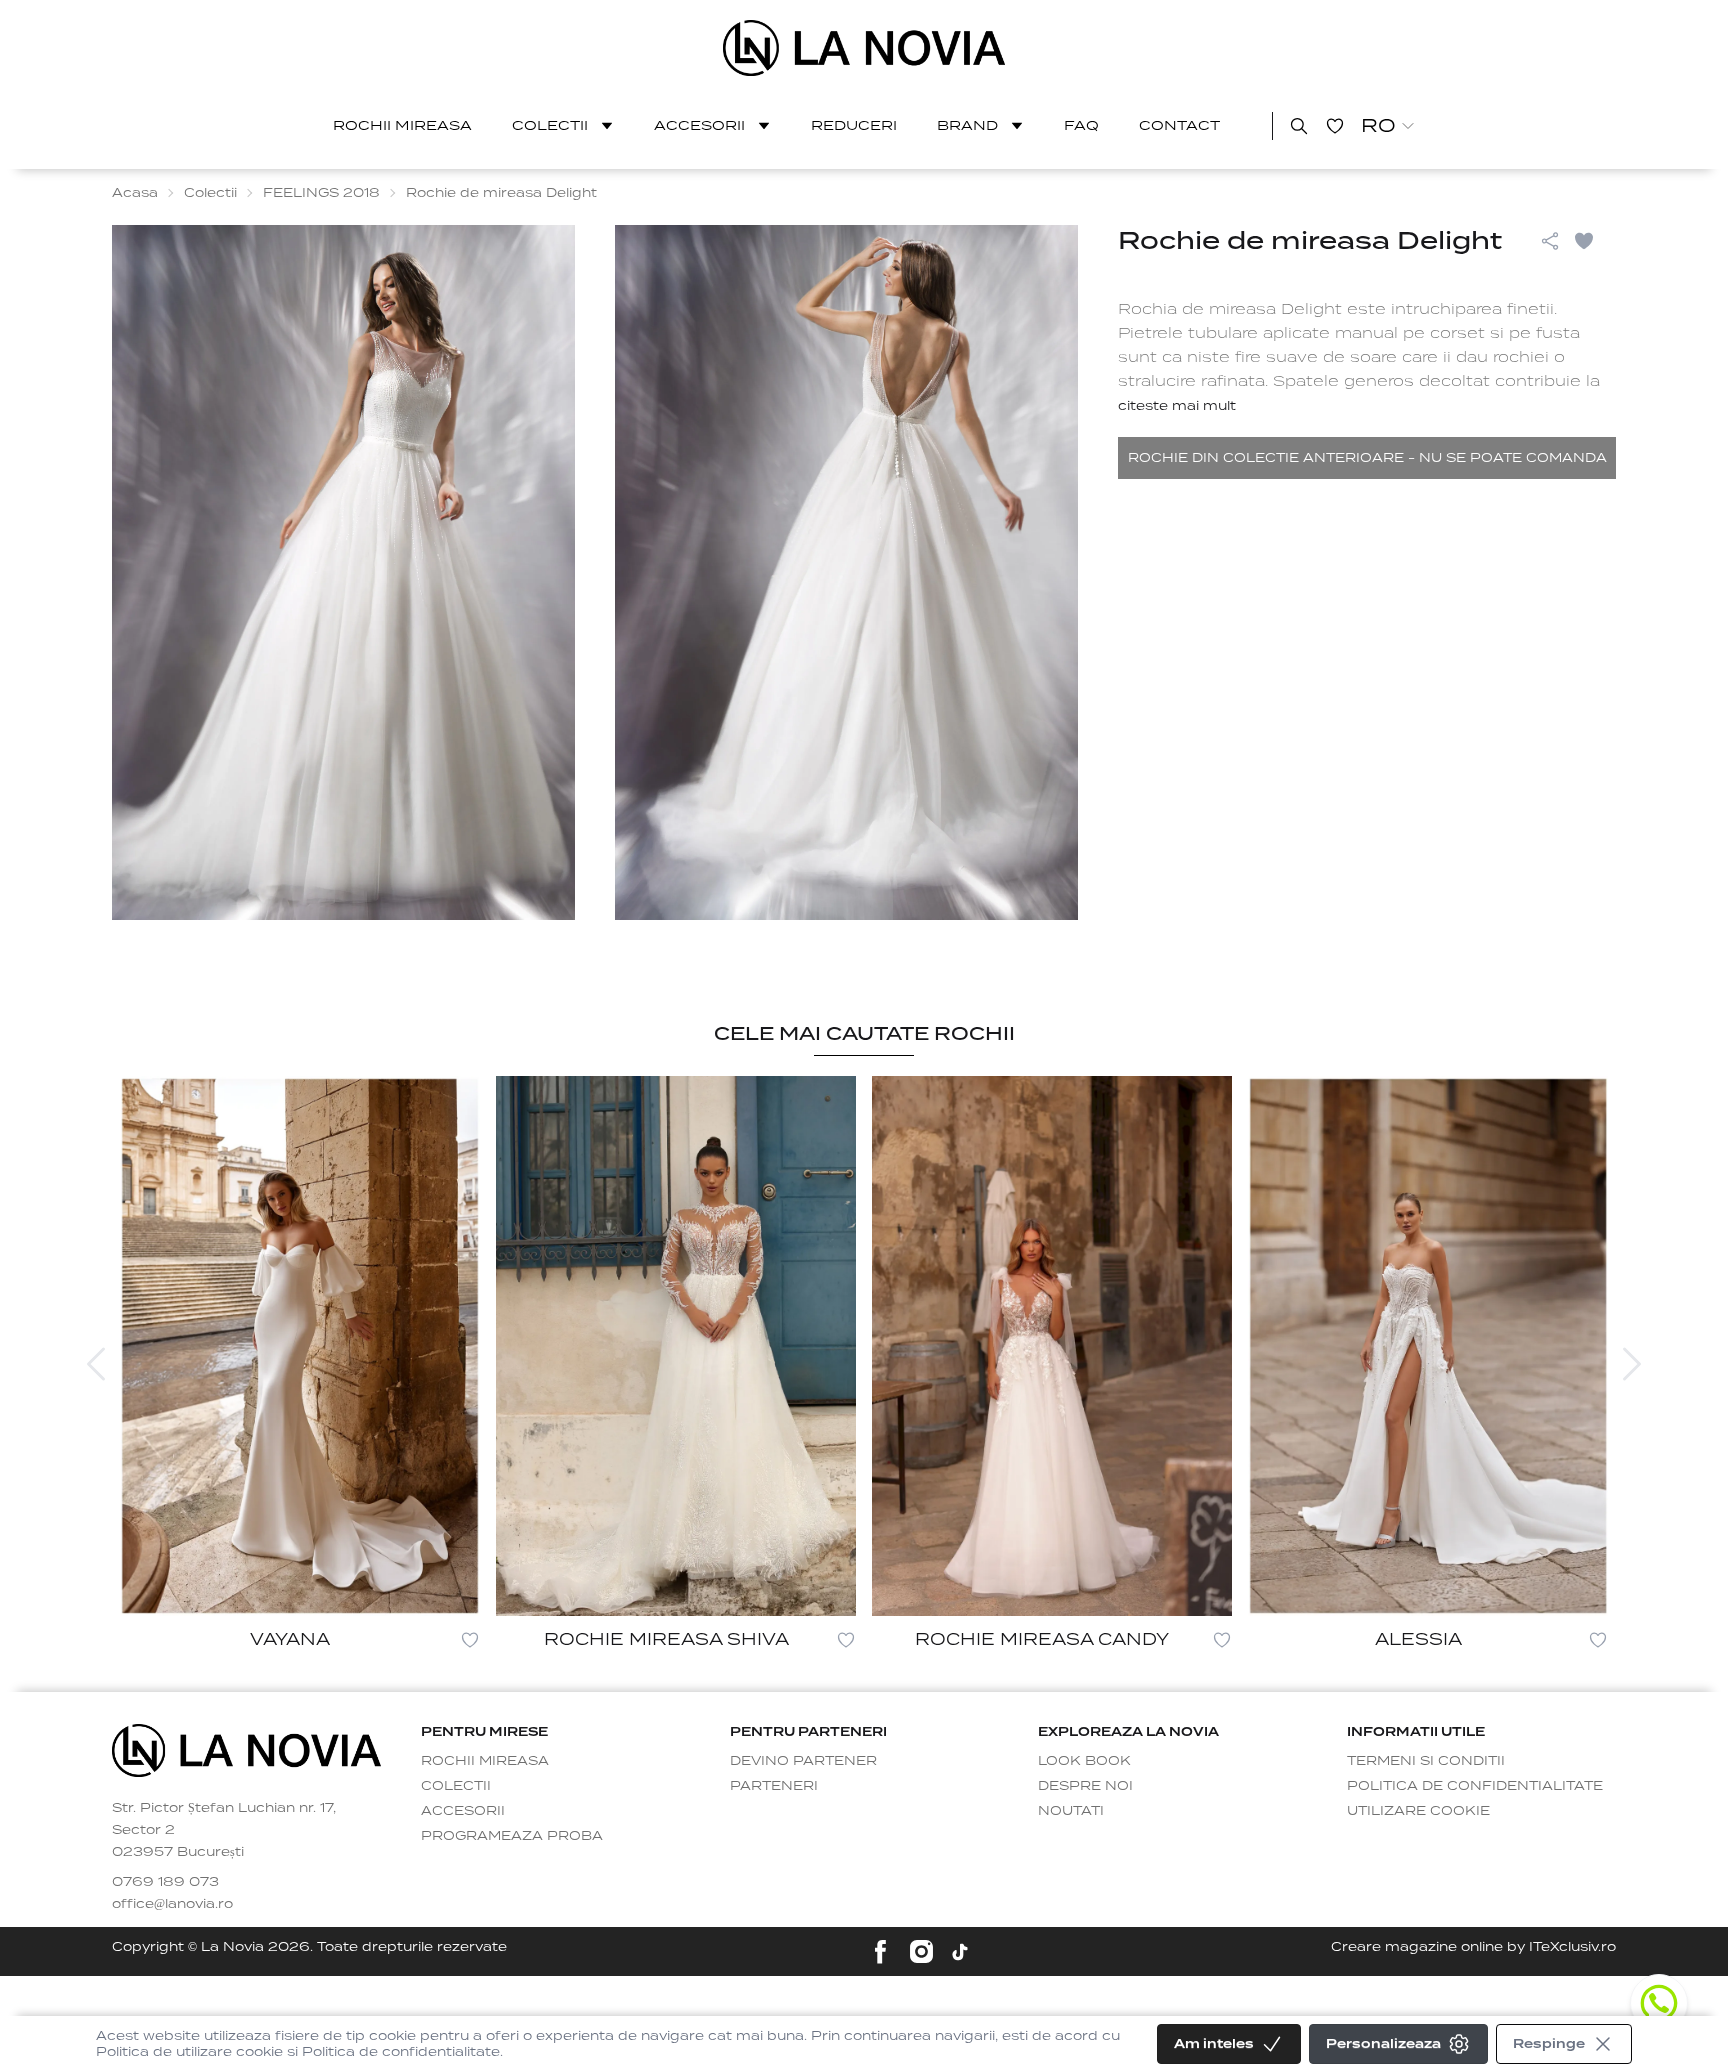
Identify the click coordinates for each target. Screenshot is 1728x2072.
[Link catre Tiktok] (960, 1952)
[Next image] (1632, 1364)
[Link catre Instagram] (921, 1951)
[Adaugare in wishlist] (470, 1640)
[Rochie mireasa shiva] (676, 1346)
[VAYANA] (300, 1346)
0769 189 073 (165, 1881)
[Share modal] (1550, 241)
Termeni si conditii (1426, 1760)
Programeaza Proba (512, 1835)
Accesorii (699, 125)
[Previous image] (96, 1364)
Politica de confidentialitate (1475, 1785)
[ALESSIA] (1428, 1346)
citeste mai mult (1177, 405)
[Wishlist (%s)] (1335, 126)
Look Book (1084, 1760)
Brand (967, 125)
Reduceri (854, 125)
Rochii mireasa (402, 125)
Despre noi (1085, 1785)
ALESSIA (1418, 1639)
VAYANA (290, 1639)
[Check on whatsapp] (1659, 2003)
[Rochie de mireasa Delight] (864, 48)
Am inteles (1214, 2043)
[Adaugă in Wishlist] (1594, 241)
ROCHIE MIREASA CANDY (1042, 1639)
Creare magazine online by (1473, 1946)
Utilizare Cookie (1418, 1810)
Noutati (1071, 1810)
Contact (1179, 125)
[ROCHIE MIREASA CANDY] (1052, 1346)
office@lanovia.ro (172, 1903)
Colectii (550, 125)
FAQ (1081, 125)
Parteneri (774, 1785)
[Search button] (1299, 126)
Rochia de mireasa (1197, 309)
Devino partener (803, 1760)
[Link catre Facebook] (880, 1951)
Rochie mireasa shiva (666, 1639)
